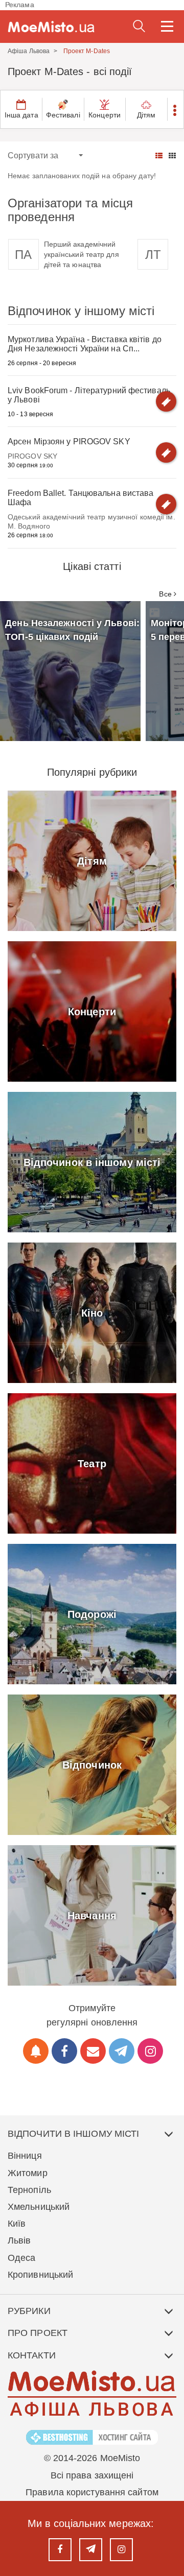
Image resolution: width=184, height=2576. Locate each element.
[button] (175, 109)
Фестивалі (63, 115)
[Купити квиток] (166, 401)
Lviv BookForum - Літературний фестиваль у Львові (89, 395)
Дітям (146, 115)
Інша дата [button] (21, 115)
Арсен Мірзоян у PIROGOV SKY (69, 442)
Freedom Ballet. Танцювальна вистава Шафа (81, 498)
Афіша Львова (29, 51)
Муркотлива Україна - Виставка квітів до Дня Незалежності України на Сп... (85, 344)
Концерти (105, 115)
